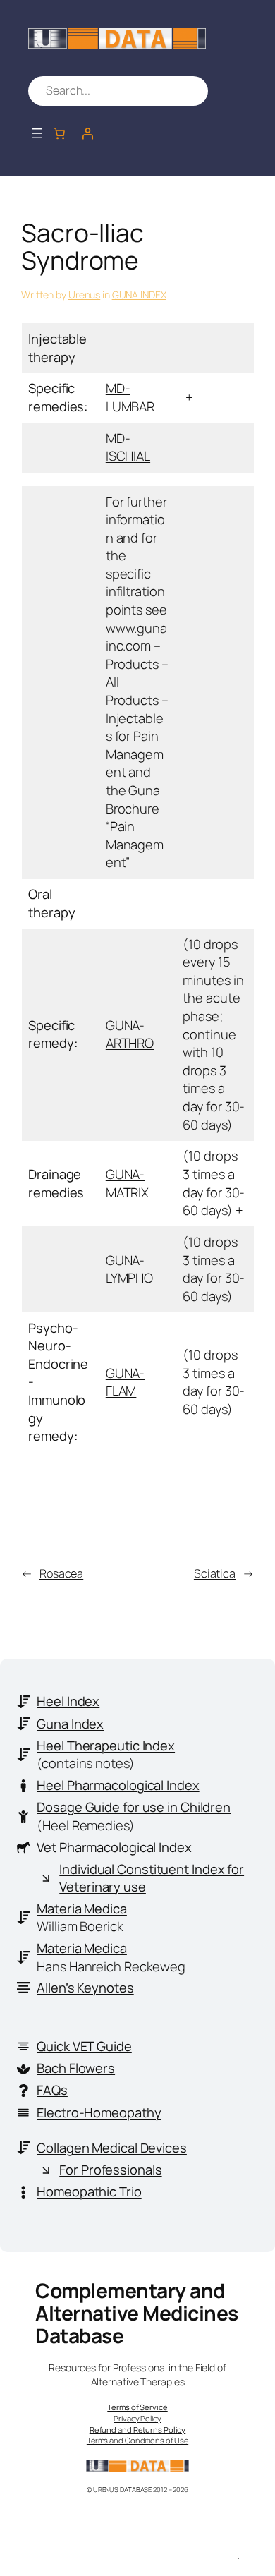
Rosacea (61, 1573)
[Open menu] (37, 133)
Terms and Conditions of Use (137, 2440)
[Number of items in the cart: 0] (59, 133)
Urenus (84, 295)
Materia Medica (82, 1909)
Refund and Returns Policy (138, 2430)
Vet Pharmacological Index (114, 1847)
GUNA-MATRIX (127, 1183)
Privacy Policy (137, 2418)
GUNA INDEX (139, 295)
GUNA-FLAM (126, 1382)
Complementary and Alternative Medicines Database (137, 2313)
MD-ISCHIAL (128, 447)
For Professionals (110, 2170)
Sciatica (215, 1573)
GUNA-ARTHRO (130, 1034)
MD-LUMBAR (130, 397)
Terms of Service (137, 2407)
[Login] (87, 133)
